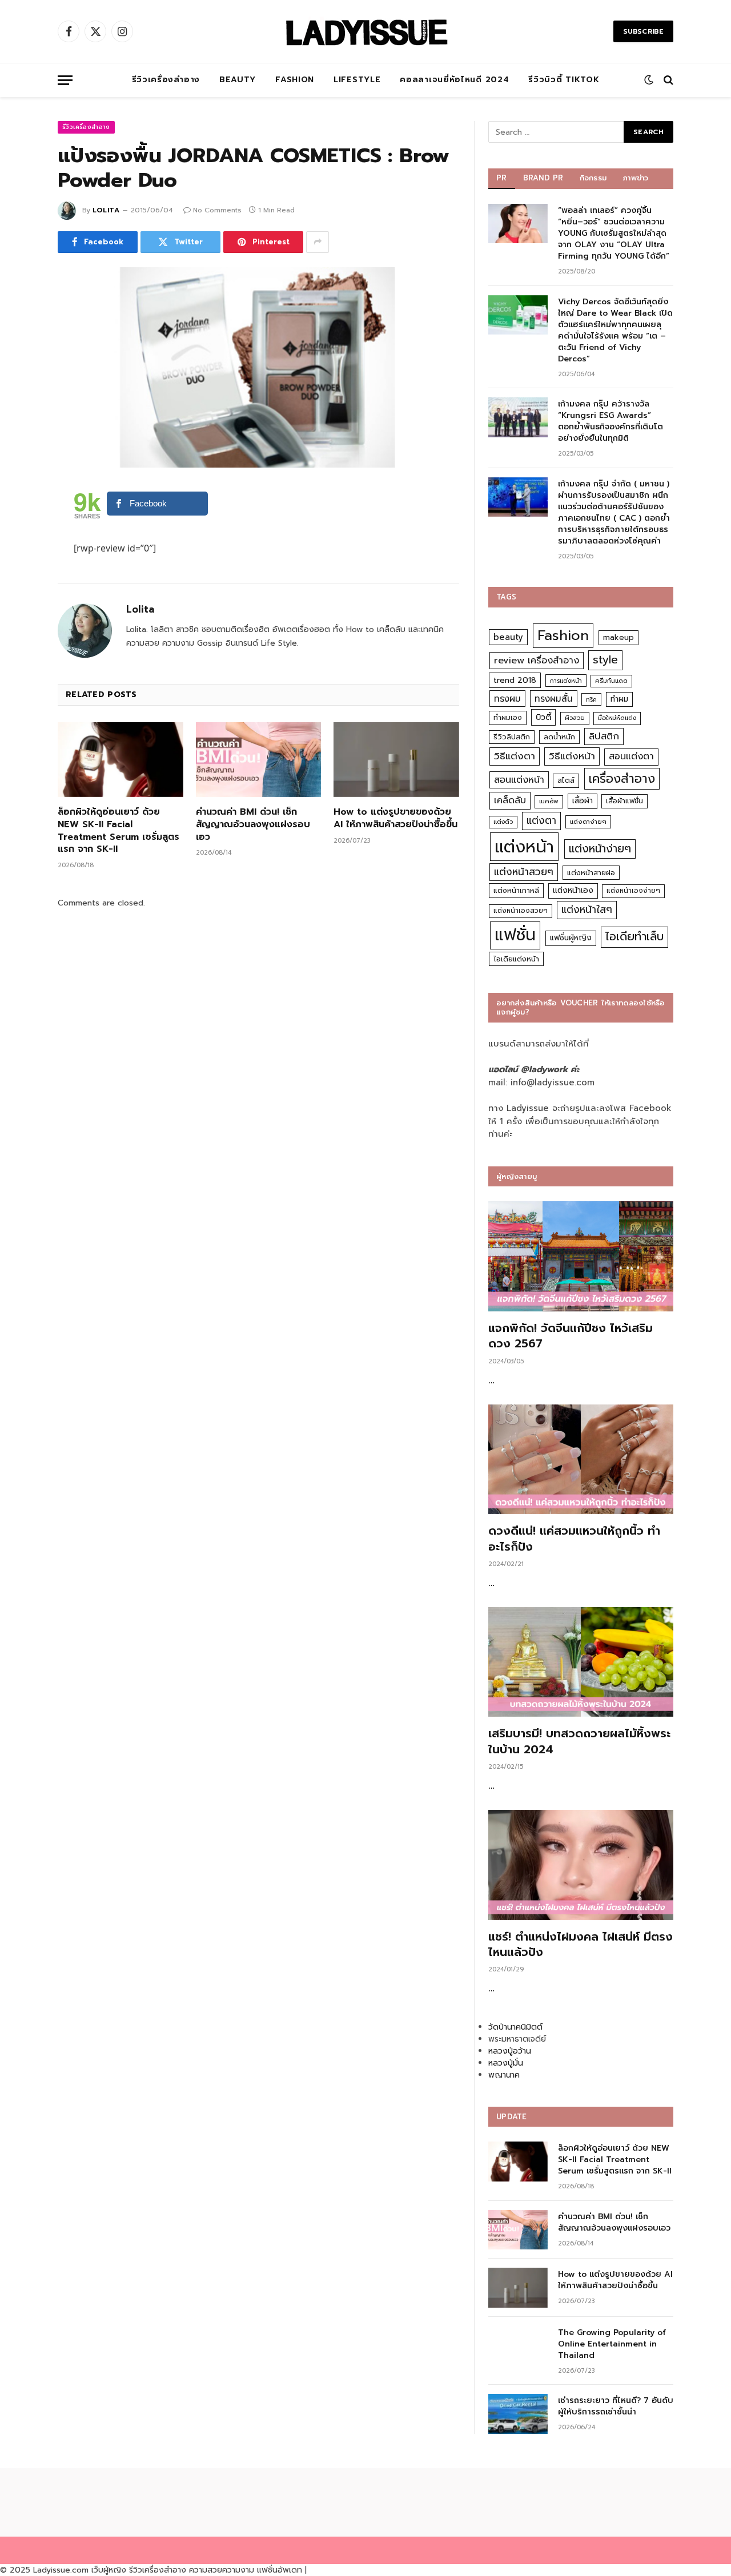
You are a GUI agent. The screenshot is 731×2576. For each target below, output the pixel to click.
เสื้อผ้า (583, 801)
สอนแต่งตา (631, 756)
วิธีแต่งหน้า (572, 756)
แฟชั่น (515, 935)
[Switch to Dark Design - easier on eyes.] (649, 80)
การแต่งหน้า (566, 681)
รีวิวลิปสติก (512, 737)
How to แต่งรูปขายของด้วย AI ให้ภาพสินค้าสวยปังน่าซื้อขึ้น (395, 819)
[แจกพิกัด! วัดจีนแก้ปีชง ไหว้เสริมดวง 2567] (581, 1256)
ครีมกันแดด (611, 681)
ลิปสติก (604, 736)
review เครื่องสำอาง (537, 660)
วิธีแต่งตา (515, 756)
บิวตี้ (543, 717)
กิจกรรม (593, 178)
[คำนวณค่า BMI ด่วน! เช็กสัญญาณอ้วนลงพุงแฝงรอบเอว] (259, 760)
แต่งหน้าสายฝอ (591, 873)
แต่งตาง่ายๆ (588, 822)
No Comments (217, 210)
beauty (508, 637)
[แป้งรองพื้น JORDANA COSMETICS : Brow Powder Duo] (258, 368)
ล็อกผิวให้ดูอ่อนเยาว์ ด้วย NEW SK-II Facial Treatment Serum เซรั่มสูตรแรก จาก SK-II (119, 831)
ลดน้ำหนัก (559, 737)
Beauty (238, 80)
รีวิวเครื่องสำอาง (166, 80)
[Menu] (65, 80)
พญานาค (504, 2075)
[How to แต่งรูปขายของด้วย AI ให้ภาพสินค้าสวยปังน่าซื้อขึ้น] (396, 760)
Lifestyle (357, 80)
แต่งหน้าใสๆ (587, 909)
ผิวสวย (575, 718)
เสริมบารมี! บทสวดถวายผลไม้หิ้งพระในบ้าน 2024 (579, 1741)
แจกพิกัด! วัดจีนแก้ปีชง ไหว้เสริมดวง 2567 (571, 1336)
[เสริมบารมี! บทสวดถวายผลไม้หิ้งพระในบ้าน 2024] (581, 1662)
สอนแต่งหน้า (519, 780)
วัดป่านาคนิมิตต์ (515, 2027)
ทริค (591, 699)
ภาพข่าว (636, 178)
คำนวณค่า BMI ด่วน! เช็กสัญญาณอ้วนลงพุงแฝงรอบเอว (253, 825)
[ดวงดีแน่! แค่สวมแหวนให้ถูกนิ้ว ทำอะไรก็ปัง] (581, 1460)
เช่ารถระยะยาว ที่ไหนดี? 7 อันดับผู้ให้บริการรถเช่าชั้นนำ (616, 2406)
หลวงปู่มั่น (506, 2063)
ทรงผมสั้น (554, 699)
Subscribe (643, 31)
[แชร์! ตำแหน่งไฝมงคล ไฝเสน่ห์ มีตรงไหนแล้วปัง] (581, 1865)
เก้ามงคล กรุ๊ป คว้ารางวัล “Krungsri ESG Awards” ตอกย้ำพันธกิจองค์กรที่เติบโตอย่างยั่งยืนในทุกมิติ (610, 421)
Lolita (106, 210)
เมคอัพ (549, 801)
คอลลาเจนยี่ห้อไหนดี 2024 (454, 80)
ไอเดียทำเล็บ (634, 937)
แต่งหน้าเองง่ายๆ (633, 891)
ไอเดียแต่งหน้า (516, 959)
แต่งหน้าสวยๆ (524, 872)
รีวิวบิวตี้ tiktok (564, 80)
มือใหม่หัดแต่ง (617, 718)
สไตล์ (566, 780)
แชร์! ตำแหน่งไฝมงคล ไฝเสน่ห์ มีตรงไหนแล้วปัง (581, 1945)
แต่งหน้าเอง (573, 890)
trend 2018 (515, 680)
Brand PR (543, 178)
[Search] (667, 80)
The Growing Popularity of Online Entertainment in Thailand (612, 2344)
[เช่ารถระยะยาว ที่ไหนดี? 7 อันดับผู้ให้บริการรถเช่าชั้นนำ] (518, 2414)
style (605, 660)
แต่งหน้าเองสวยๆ (521, 911)
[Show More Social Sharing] (318, 242)
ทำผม (619, 699)
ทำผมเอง (508, 717)
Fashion (295, 80)
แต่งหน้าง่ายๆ (600, 849)
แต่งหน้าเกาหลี (516, 890)
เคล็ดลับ (510, 800)
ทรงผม (507, 699)
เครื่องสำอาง (622, 779)
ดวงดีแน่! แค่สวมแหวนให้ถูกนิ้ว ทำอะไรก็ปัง (574, 1539)
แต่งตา (541, 820)
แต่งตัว (503, 822)
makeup (618, 637)
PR (502, 178)
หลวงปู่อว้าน (510, 2051)
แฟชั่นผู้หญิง (571, 938)
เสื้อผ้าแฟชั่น (624, 801)
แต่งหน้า (524, 847)
